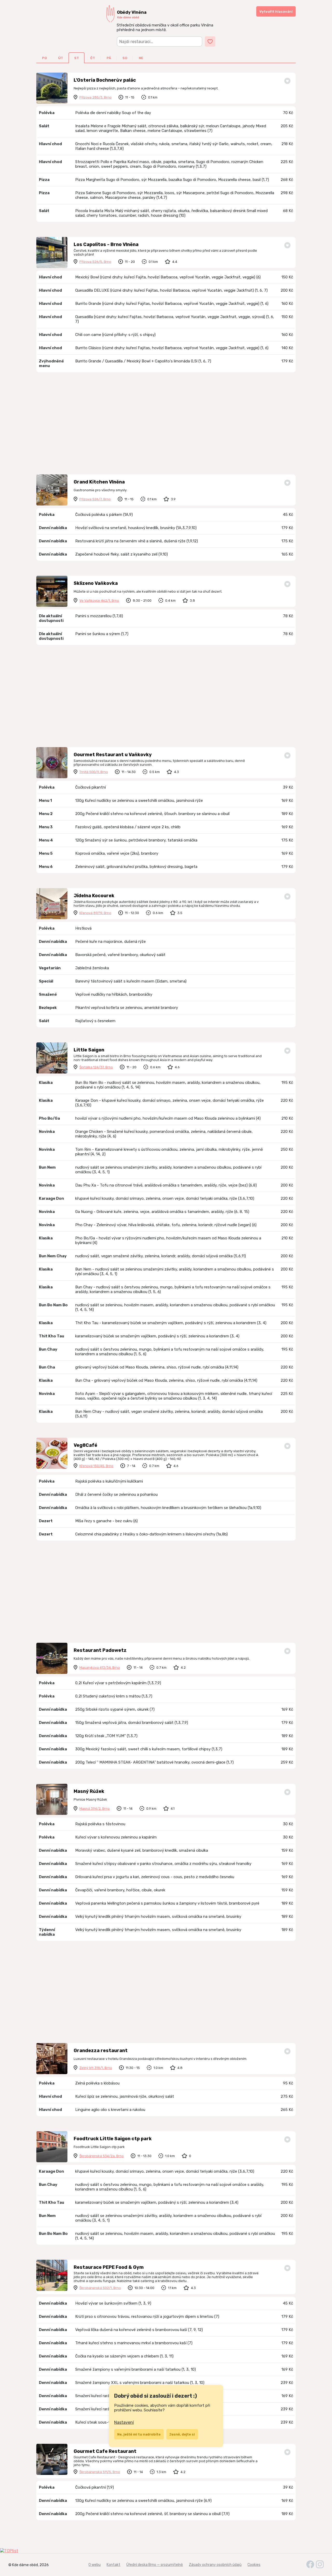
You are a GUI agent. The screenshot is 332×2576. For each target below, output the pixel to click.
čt (93, 58)
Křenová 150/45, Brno (96, 1466)
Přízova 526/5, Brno (95, 262)
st (77, 58)
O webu (95, 2565)
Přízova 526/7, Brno (95, 499)
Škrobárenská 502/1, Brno (100, 2288)
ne (141, 58)
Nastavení (124, 2422)
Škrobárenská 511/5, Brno (100, 2472)
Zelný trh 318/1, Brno (96, 2068)
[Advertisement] (166, 424)
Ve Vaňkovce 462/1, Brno (99, 601)
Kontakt (113, 2565)
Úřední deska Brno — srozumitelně (155, 2565)
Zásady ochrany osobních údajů (215, 2565)
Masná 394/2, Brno (95, 1809)
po (44, 58)
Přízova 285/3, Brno (95, 97)
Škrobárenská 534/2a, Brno (102, 2156)
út (61, 58)
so (125, 58)
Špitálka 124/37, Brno (96, 1067)
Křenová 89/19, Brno (95, 913)
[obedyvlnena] (320, 2567)
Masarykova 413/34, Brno (100, 1668)
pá (109, 58)
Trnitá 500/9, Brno (94, 772)
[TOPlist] (166, 2551)
